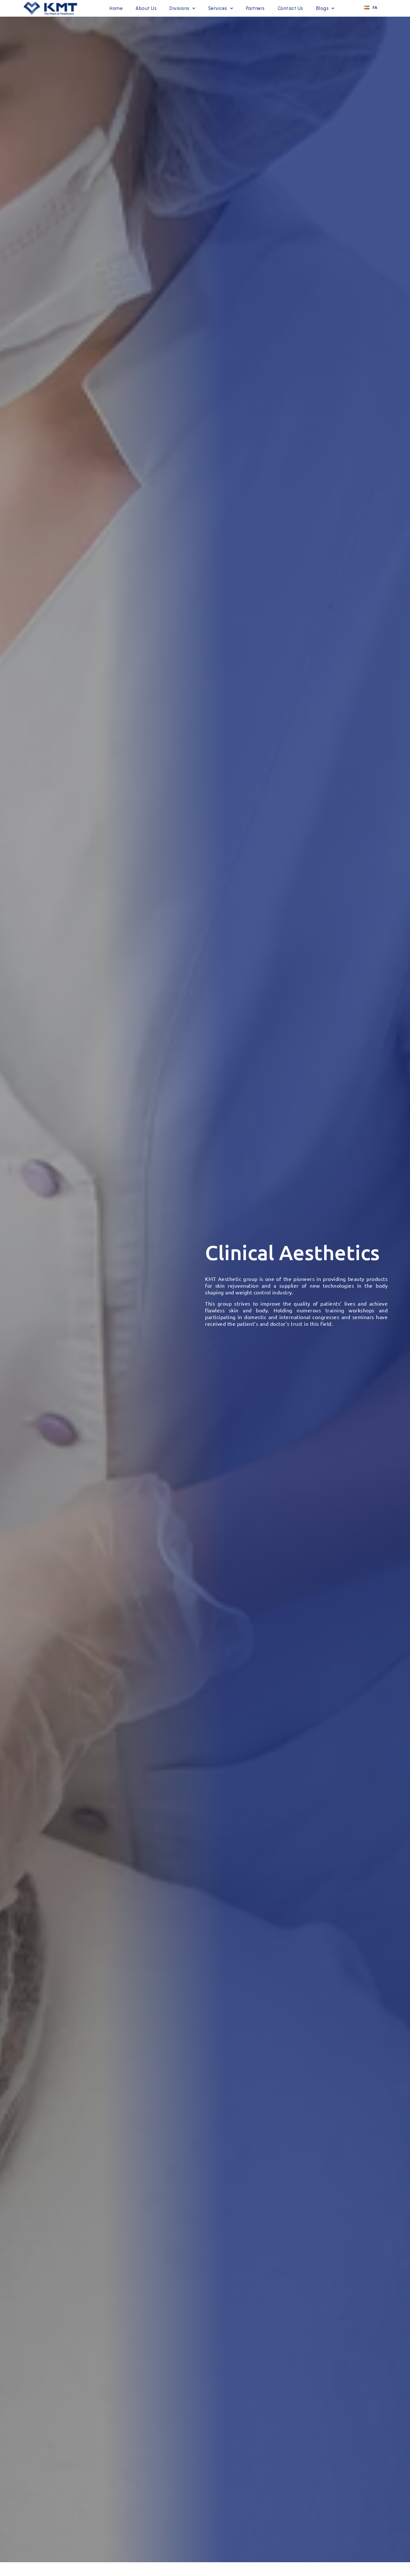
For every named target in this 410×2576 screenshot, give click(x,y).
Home (116, 8)
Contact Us (291, 8)
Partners (255, 8)
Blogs (323, 8)
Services (218, 8)
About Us (146, 8)
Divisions (180, 8)
